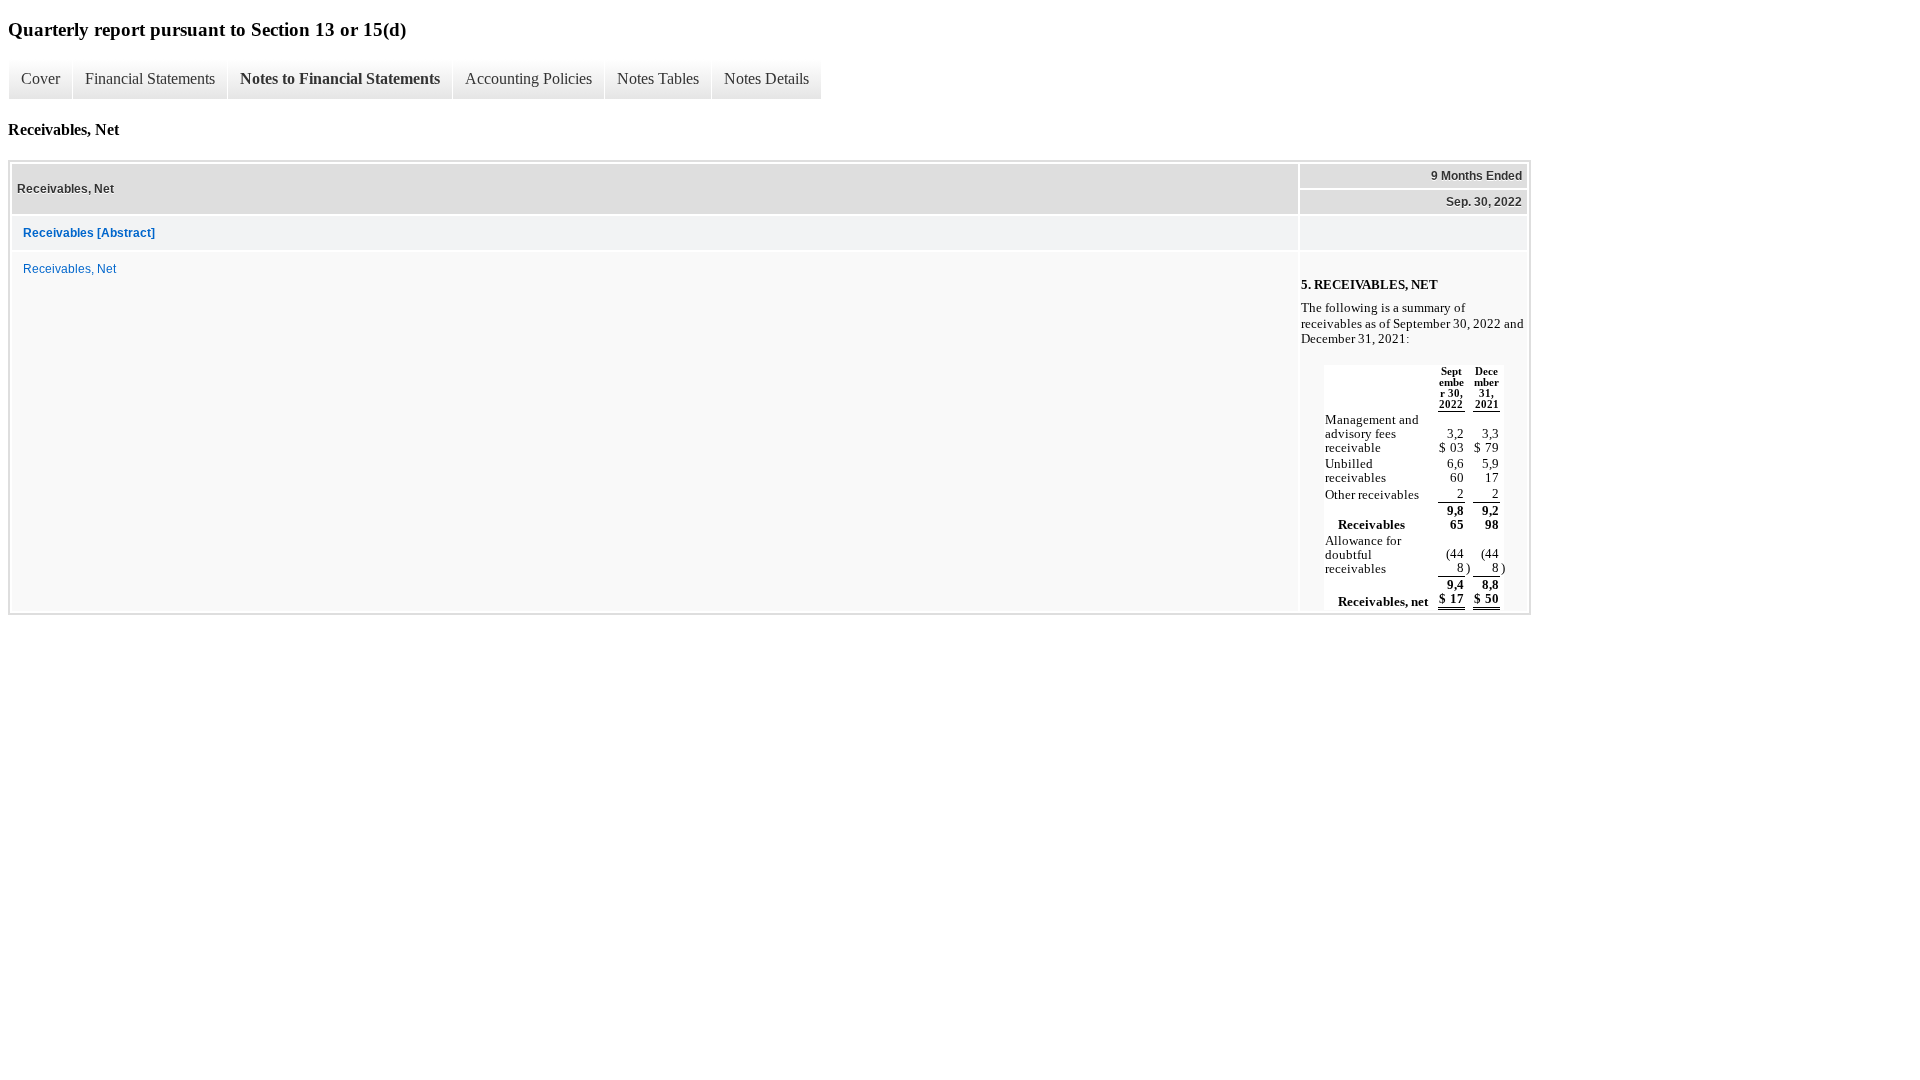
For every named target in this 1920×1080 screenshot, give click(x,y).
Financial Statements (150, 78)
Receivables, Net (69, 269)
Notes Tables (658, 78)
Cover (40, 78)
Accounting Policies (528, 78)
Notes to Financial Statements (340, 78)
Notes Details (766, 78)
